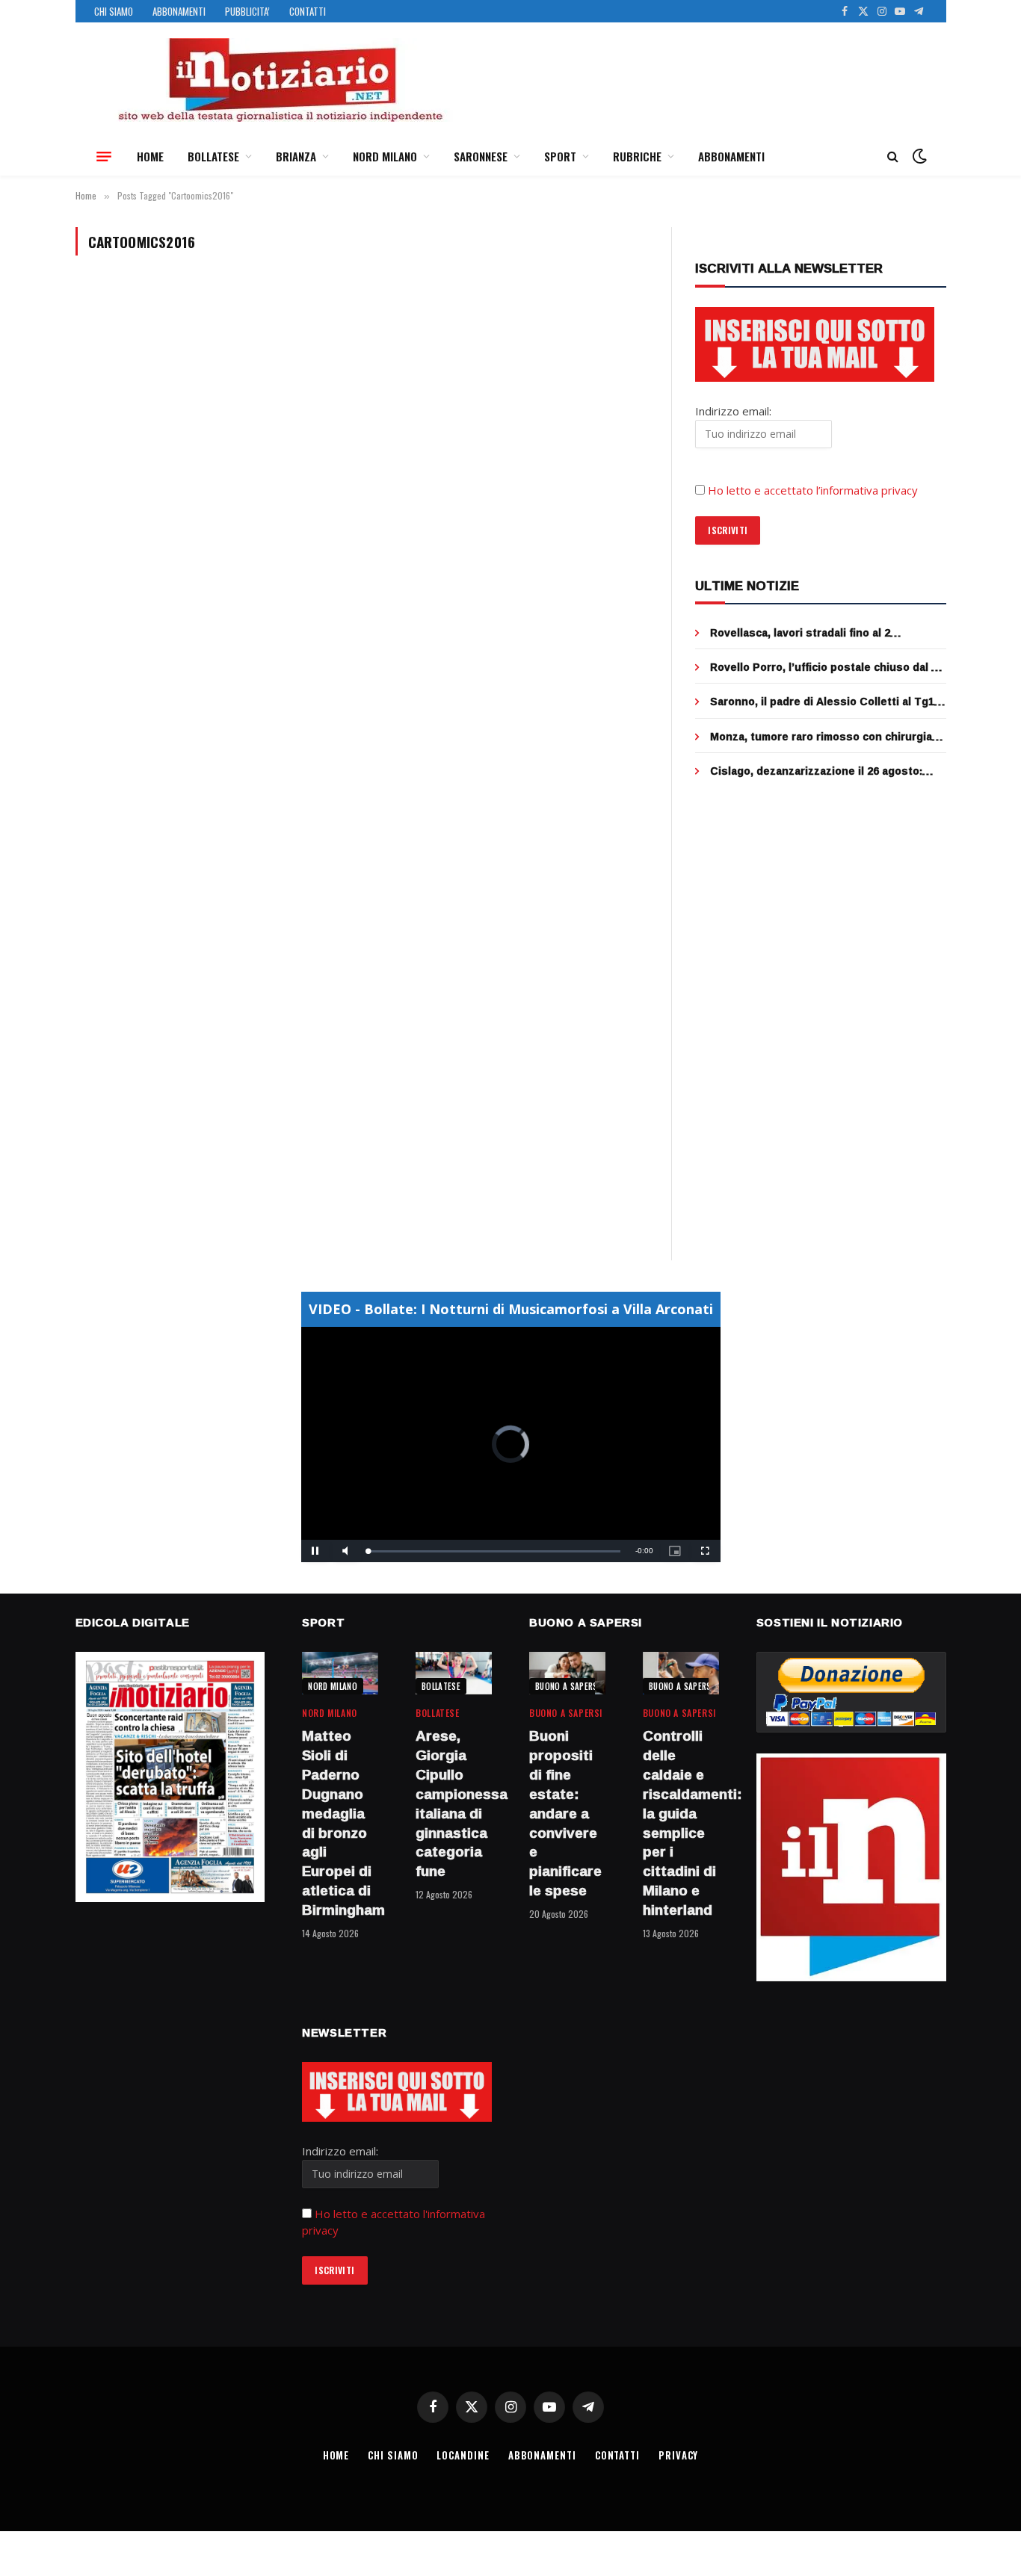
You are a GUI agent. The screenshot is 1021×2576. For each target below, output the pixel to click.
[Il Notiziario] (280, 80)
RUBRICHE (637, 156)
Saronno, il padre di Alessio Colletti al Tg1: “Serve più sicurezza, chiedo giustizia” (824, 702)
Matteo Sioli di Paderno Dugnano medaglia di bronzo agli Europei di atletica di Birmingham (340, 1823)
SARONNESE (481, 156)
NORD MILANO (385, 156)
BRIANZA (296, 156)
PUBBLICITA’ (247, 11)
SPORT (560, 156)
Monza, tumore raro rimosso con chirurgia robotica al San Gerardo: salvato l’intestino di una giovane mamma (824, 737)
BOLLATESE (213, 156)
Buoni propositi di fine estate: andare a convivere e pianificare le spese (565, 1813)
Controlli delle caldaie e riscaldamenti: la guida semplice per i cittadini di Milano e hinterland (681, 1823)
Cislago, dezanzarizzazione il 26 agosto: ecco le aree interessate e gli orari (816, 771)
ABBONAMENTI (179, 11)
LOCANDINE (463, 2455)
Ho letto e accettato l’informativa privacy (813, 490)
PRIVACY (678, 2455)
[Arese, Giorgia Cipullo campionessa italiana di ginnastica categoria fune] (454, 1673)
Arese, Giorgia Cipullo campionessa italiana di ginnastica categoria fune (454, 1804)
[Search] (893, 157)
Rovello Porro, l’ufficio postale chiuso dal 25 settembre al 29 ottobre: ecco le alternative (827, 667)
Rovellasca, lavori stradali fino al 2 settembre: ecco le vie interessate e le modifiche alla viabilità (814, 633)
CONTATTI (308, 11)
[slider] (494, 1551)
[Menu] (104, 156)
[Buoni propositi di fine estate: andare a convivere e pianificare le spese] (567, 1673)
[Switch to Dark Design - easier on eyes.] (918, 156)
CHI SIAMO (114, 11)
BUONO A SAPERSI (568, 1686)
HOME (150, 156)
